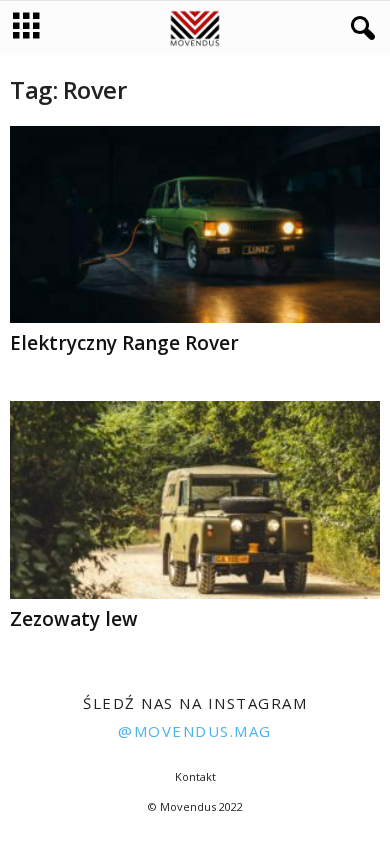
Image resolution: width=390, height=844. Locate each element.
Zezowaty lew (74, 619)
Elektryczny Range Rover (124, 343)
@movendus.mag (195, 731)
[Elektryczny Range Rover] (195, 224)
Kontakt (195, 776)
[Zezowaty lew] (195, 499)
